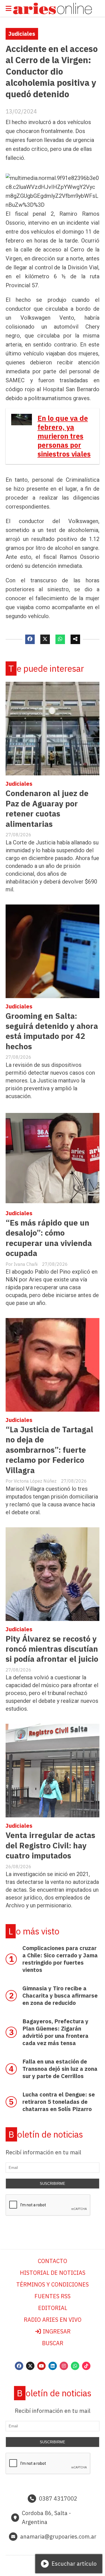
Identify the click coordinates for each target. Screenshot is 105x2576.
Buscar (53, 2343)
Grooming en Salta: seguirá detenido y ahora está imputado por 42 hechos (52, 1031)
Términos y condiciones (53, 2284)
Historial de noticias (53, 2273)
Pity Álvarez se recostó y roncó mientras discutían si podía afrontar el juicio (52, 1649)
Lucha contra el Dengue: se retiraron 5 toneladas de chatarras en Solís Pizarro (59, 2102)
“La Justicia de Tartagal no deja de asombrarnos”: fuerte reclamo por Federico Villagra (49, 1450)
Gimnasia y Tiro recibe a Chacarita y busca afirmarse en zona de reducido (60, 1995)
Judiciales (22, 34)
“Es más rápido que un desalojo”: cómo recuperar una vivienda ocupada (49, 1238)
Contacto (53, 2261)
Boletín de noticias (46, 2134)
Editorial (53, 2308)
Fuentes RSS (53, 2296)
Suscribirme (53, 2184)
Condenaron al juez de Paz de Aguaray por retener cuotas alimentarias (47, 808)
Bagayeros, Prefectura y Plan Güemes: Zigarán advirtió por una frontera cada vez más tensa (55, 2032)
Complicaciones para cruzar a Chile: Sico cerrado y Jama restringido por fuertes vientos (60, 1959)
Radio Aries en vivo (53, 2320)
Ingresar (56, 2331)
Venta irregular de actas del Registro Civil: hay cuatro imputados (50, 1845)
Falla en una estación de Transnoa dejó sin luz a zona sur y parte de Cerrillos (60, 2069)
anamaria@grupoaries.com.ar (58, 2536)
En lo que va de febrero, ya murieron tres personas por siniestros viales (64, 436)
